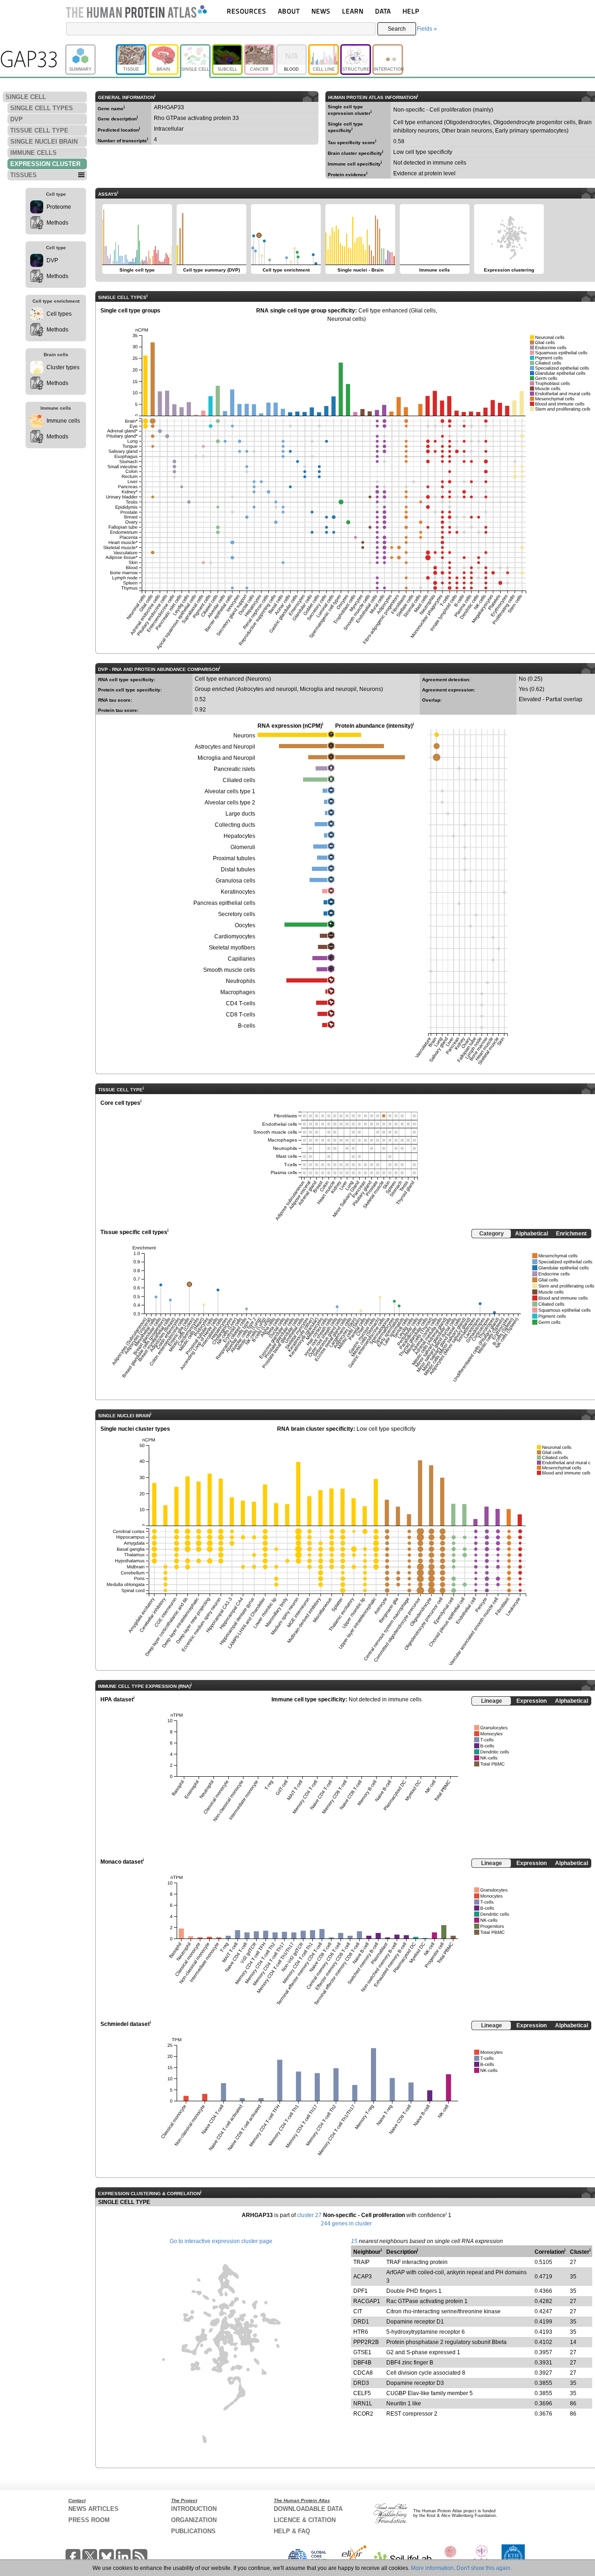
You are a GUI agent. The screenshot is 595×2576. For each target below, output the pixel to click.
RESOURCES (247, 11)
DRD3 (361, 2383)
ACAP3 (363, 2277)
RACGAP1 (367, 2301)
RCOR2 (363, 2414)
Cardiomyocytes (235, 936)
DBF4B (362, 2363)
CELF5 (362, 2393)
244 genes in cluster (346, 2224)
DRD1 (361, 2322)
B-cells (247, 1026)
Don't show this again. (484, 2568)
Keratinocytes (238, 892)
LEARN (353, 11)
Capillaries (241, 959)
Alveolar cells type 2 (230, 803)
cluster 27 (309, 2215)
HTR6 (361, 2332)
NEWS (321, 11)
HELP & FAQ (292, 2531)
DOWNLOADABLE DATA (308, 2509)
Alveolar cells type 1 (230, 791)
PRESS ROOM (89, 2520)
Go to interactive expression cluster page (221, 2241)
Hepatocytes (239, 836)
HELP (411, 11)
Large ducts (240, 814)
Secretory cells (237, 914)
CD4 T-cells (241, 1003)
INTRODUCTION (194, 2509)
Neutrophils (241, 981)
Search (397, 29)
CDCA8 (363, 2373)
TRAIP (361, 2262)
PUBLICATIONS (193, 2531)
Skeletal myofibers (232, 948)
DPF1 (360, 2291)
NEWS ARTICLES (93, 2509)
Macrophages (238, 992)
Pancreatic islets (235, 769)
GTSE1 (362, 2352)
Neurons (244, 736)
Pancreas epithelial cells (224, 903)
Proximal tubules (234, 858)
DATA (383, 11)
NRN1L (363, 2403)
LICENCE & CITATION (305, 2520)
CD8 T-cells (241, 1015)
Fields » (427, 29)
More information (432, 2568)
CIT (358, 2311)
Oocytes (245, 925)
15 (354, 2241)
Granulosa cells (235, 881)
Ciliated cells (239, 780)
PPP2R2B (366, 2342)
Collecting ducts (235, 825)
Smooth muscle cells (229, 970)
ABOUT (289, 11)
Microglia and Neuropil (226, 758)
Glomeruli (243, 847)
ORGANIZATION (194, 2520)
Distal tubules (238, 870)
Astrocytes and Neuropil (225, 747)
